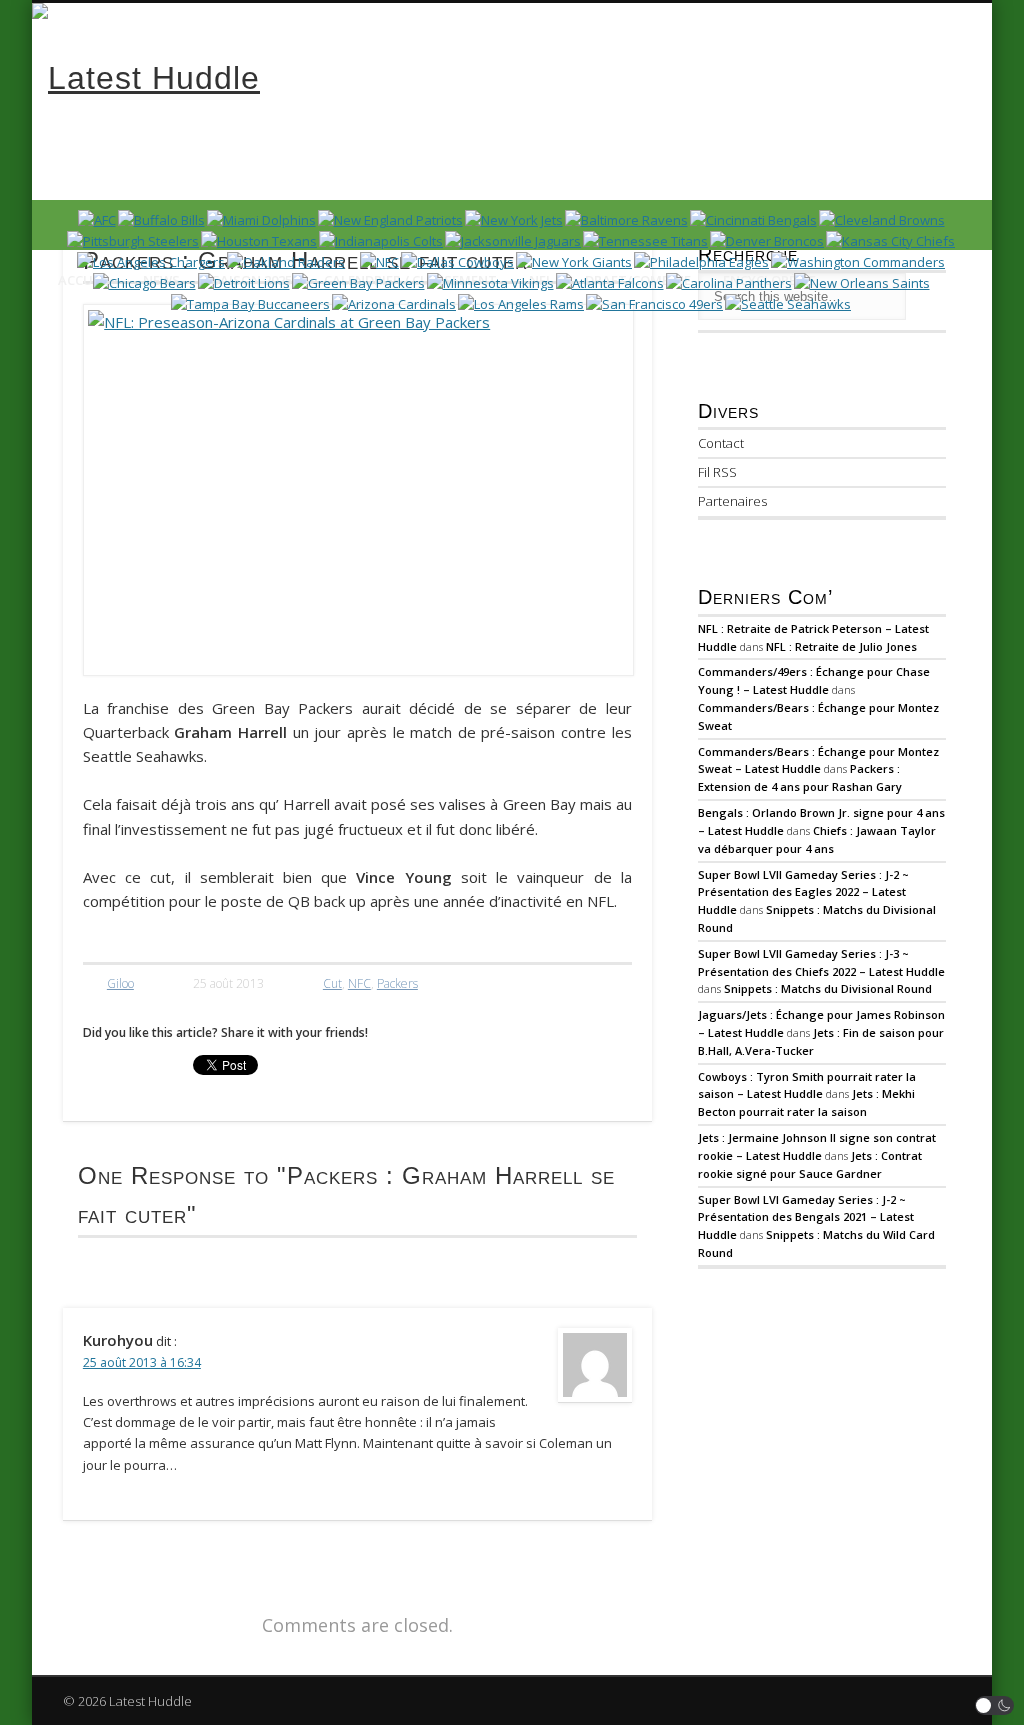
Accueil (84, 280)
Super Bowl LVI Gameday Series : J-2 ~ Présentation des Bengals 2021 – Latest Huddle (806, 1217)
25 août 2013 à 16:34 (142, 1362)
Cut (332, 983)
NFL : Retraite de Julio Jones (841, 646)
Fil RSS (717, 472)
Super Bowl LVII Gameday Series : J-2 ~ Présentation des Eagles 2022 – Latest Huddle (803, 892)
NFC (359, 983)
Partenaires (732, 501)
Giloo (120, 983)
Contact (721, 443)
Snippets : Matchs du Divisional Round (828, 988)
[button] (995, 1705)
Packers (397, 983)
